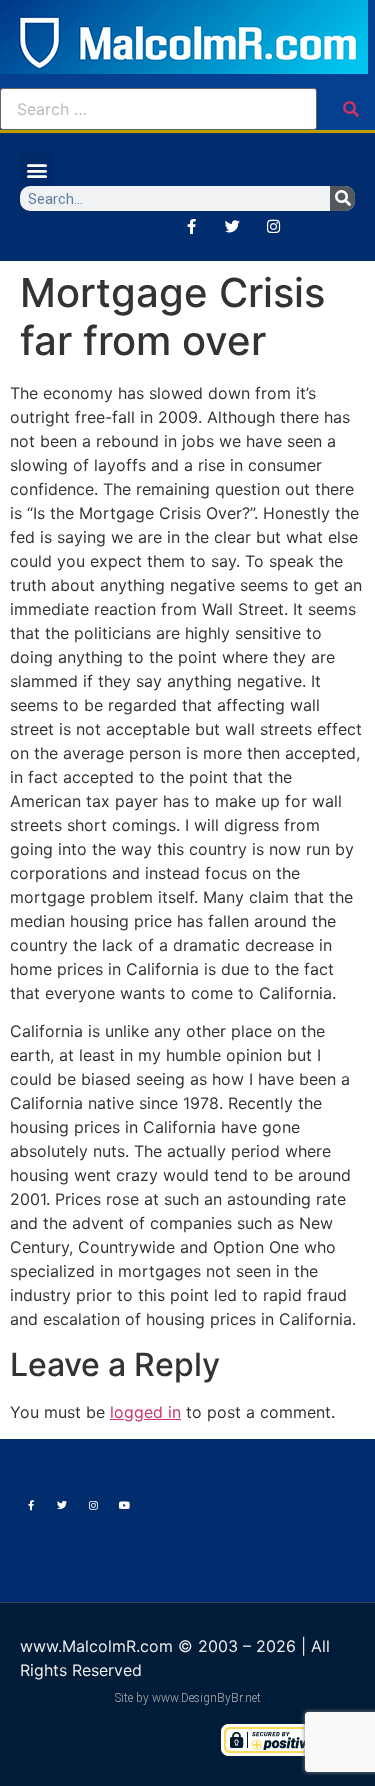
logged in (145, 1412)
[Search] (342, 198)
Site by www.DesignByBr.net (188, 1698)
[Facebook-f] (191, 226)
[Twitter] (232, 226)
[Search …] (158, 109)
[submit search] (351, 109)
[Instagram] (273, 226)
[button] (36, 169)
